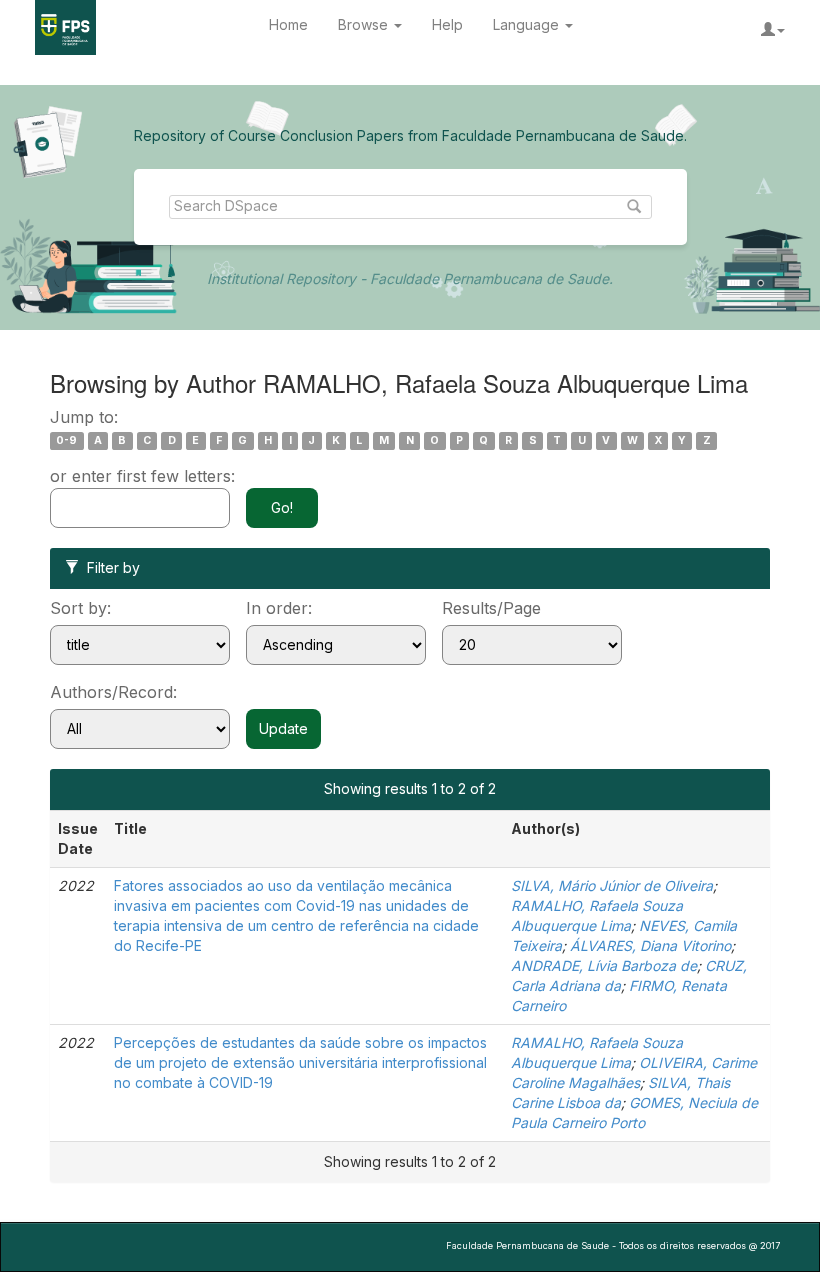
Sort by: (80, 608)
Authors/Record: (113, 692)
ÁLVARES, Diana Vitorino (650, 945)
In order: (279, 608)
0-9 (66, 440)
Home (288, 24)
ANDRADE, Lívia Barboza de (604, 965)
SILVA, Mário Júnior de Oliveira (612, 885)
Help (447, 24)
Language (528, 24)
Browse (365, 24)
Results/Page (491, 608)
